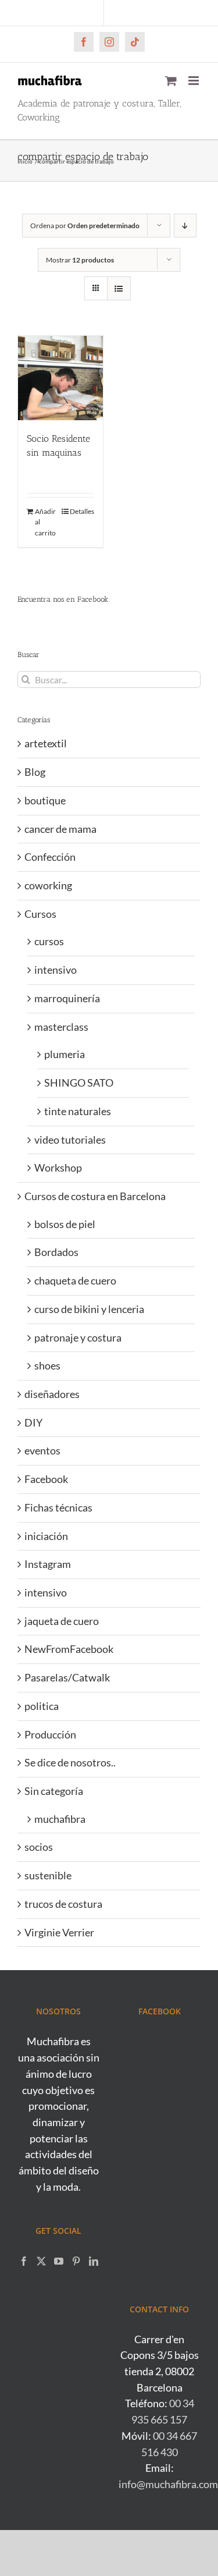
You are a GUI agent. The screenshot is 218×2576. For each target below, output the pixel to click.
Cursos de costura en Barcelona (95, 1196)
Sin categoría (54, 1791)
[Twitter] (41, 2261)
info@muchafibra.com (168, 2484)
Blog (35, 772)
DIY (33, 1422)
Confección (50, 857)
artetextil (46, 743)
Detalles (82, 511)
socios (39, 1847)
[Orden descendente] (185, 226)
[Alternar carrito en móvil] (171, 81)
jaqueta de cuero (62, 1621)
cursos (49, 941)
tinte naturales (78, 1111)
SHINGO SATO (79, 1083)
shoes (47, 1365)
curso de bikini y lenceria (89, 1309)
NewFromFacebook (69, 1649)
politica (42, 1706)
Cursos (40, 914)
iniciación (46, 1536)
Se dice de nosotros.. (70, 1762)
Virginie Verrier (59, 1932)
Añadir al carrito (45, 522)
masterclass (61, 1027)
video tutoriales (70, 1140)
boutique (45, 800)
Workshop (58, 1168)
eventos (42, 1450)
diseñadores (52, 1394)
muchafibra (60, 1819)
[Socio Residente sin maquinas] (60, 378)
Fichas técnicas (58, 1507)
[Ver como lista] (119, 288)
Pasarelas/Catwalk (67, 1677)
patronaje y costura (78, 1337)
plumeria (65, 1054)
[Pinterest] (76, 2261)
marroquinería (67, 998)
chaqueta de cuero (75, 1280)
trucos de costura (63, 1904)
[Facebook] (24, 2261)
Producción (50, 1734)
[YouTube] (59, 2261)
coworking (48, 885)
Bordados (56, 1252)
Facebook (46, 1479)
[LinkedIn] (94, 2261)
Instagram (48, 1564)
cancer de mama (60, 829)
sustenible (48, 1875)
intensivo (56, 970)
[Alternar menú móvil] (194, 81)
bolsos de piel (65, 1224)
